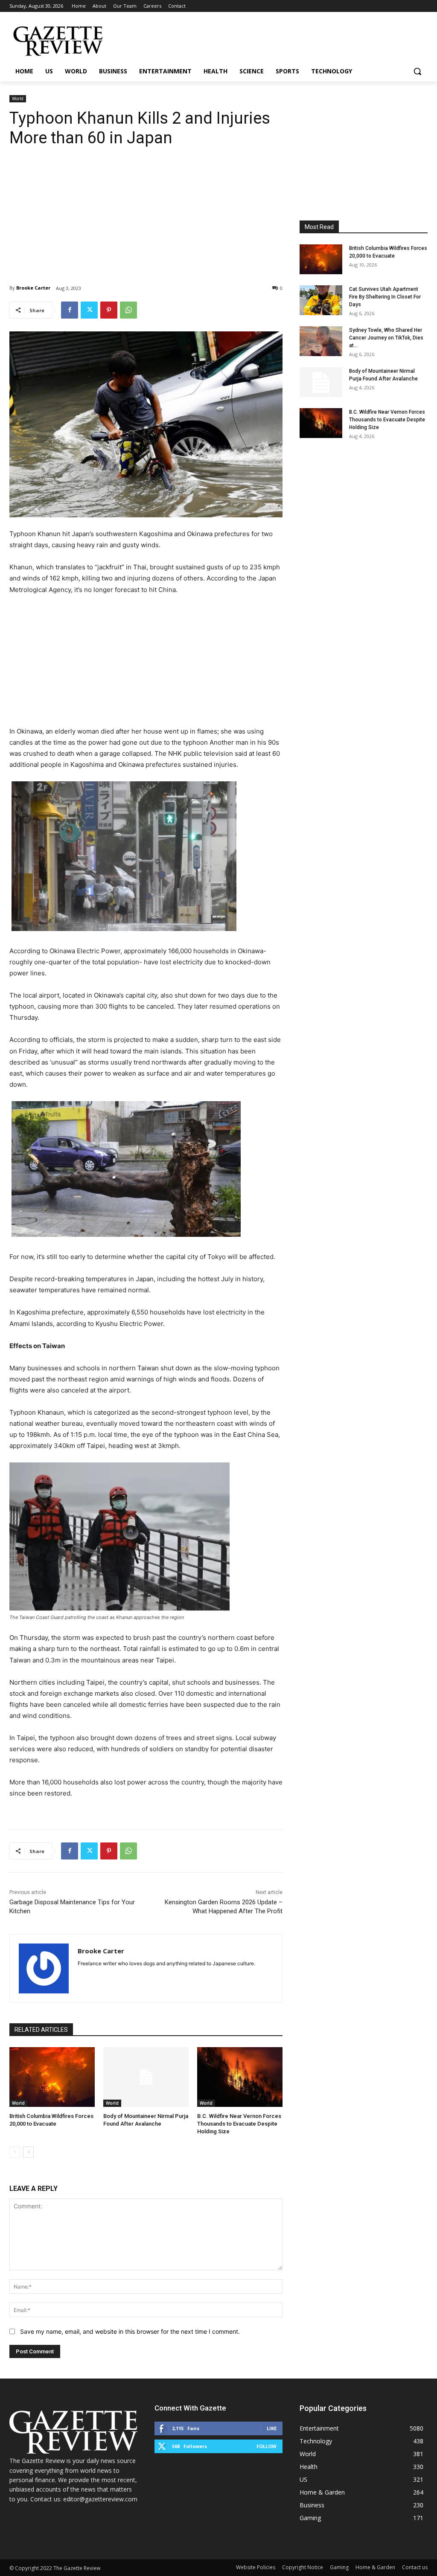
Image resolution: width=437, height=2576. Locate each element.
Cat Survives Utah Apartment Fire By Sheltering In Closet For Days (385, 297)
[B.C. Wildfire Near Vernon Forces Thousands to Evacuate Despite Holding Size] (240, 2077)
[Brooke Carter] (44, 1968)
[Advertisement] (146, 209)
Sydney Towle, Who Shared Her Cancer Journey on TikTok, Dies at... (386, 338)
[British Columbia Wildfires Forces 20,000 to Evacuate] (52, 2077)
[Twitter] (89, 310)
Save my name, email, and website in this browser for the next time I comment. (130, 2331)
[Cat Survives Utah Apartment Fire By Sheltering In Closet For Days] (321, 300)
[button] (417, 71)
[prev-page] (15, 2152)
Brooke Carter (33, 288)
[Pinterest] (109, 310)
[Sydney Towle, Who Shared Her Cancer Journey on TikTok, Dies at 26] (321, 341)
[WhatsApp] (128, 310)
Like (272, 2428)
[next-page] (28, 2152)
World (18, 99)
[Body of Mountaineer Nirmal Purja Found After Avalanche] (146, 2077)
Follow (267, 2446)
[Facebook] (70, 310)
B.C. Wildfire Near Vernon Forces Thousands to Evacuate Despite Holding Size (239, 2124)
